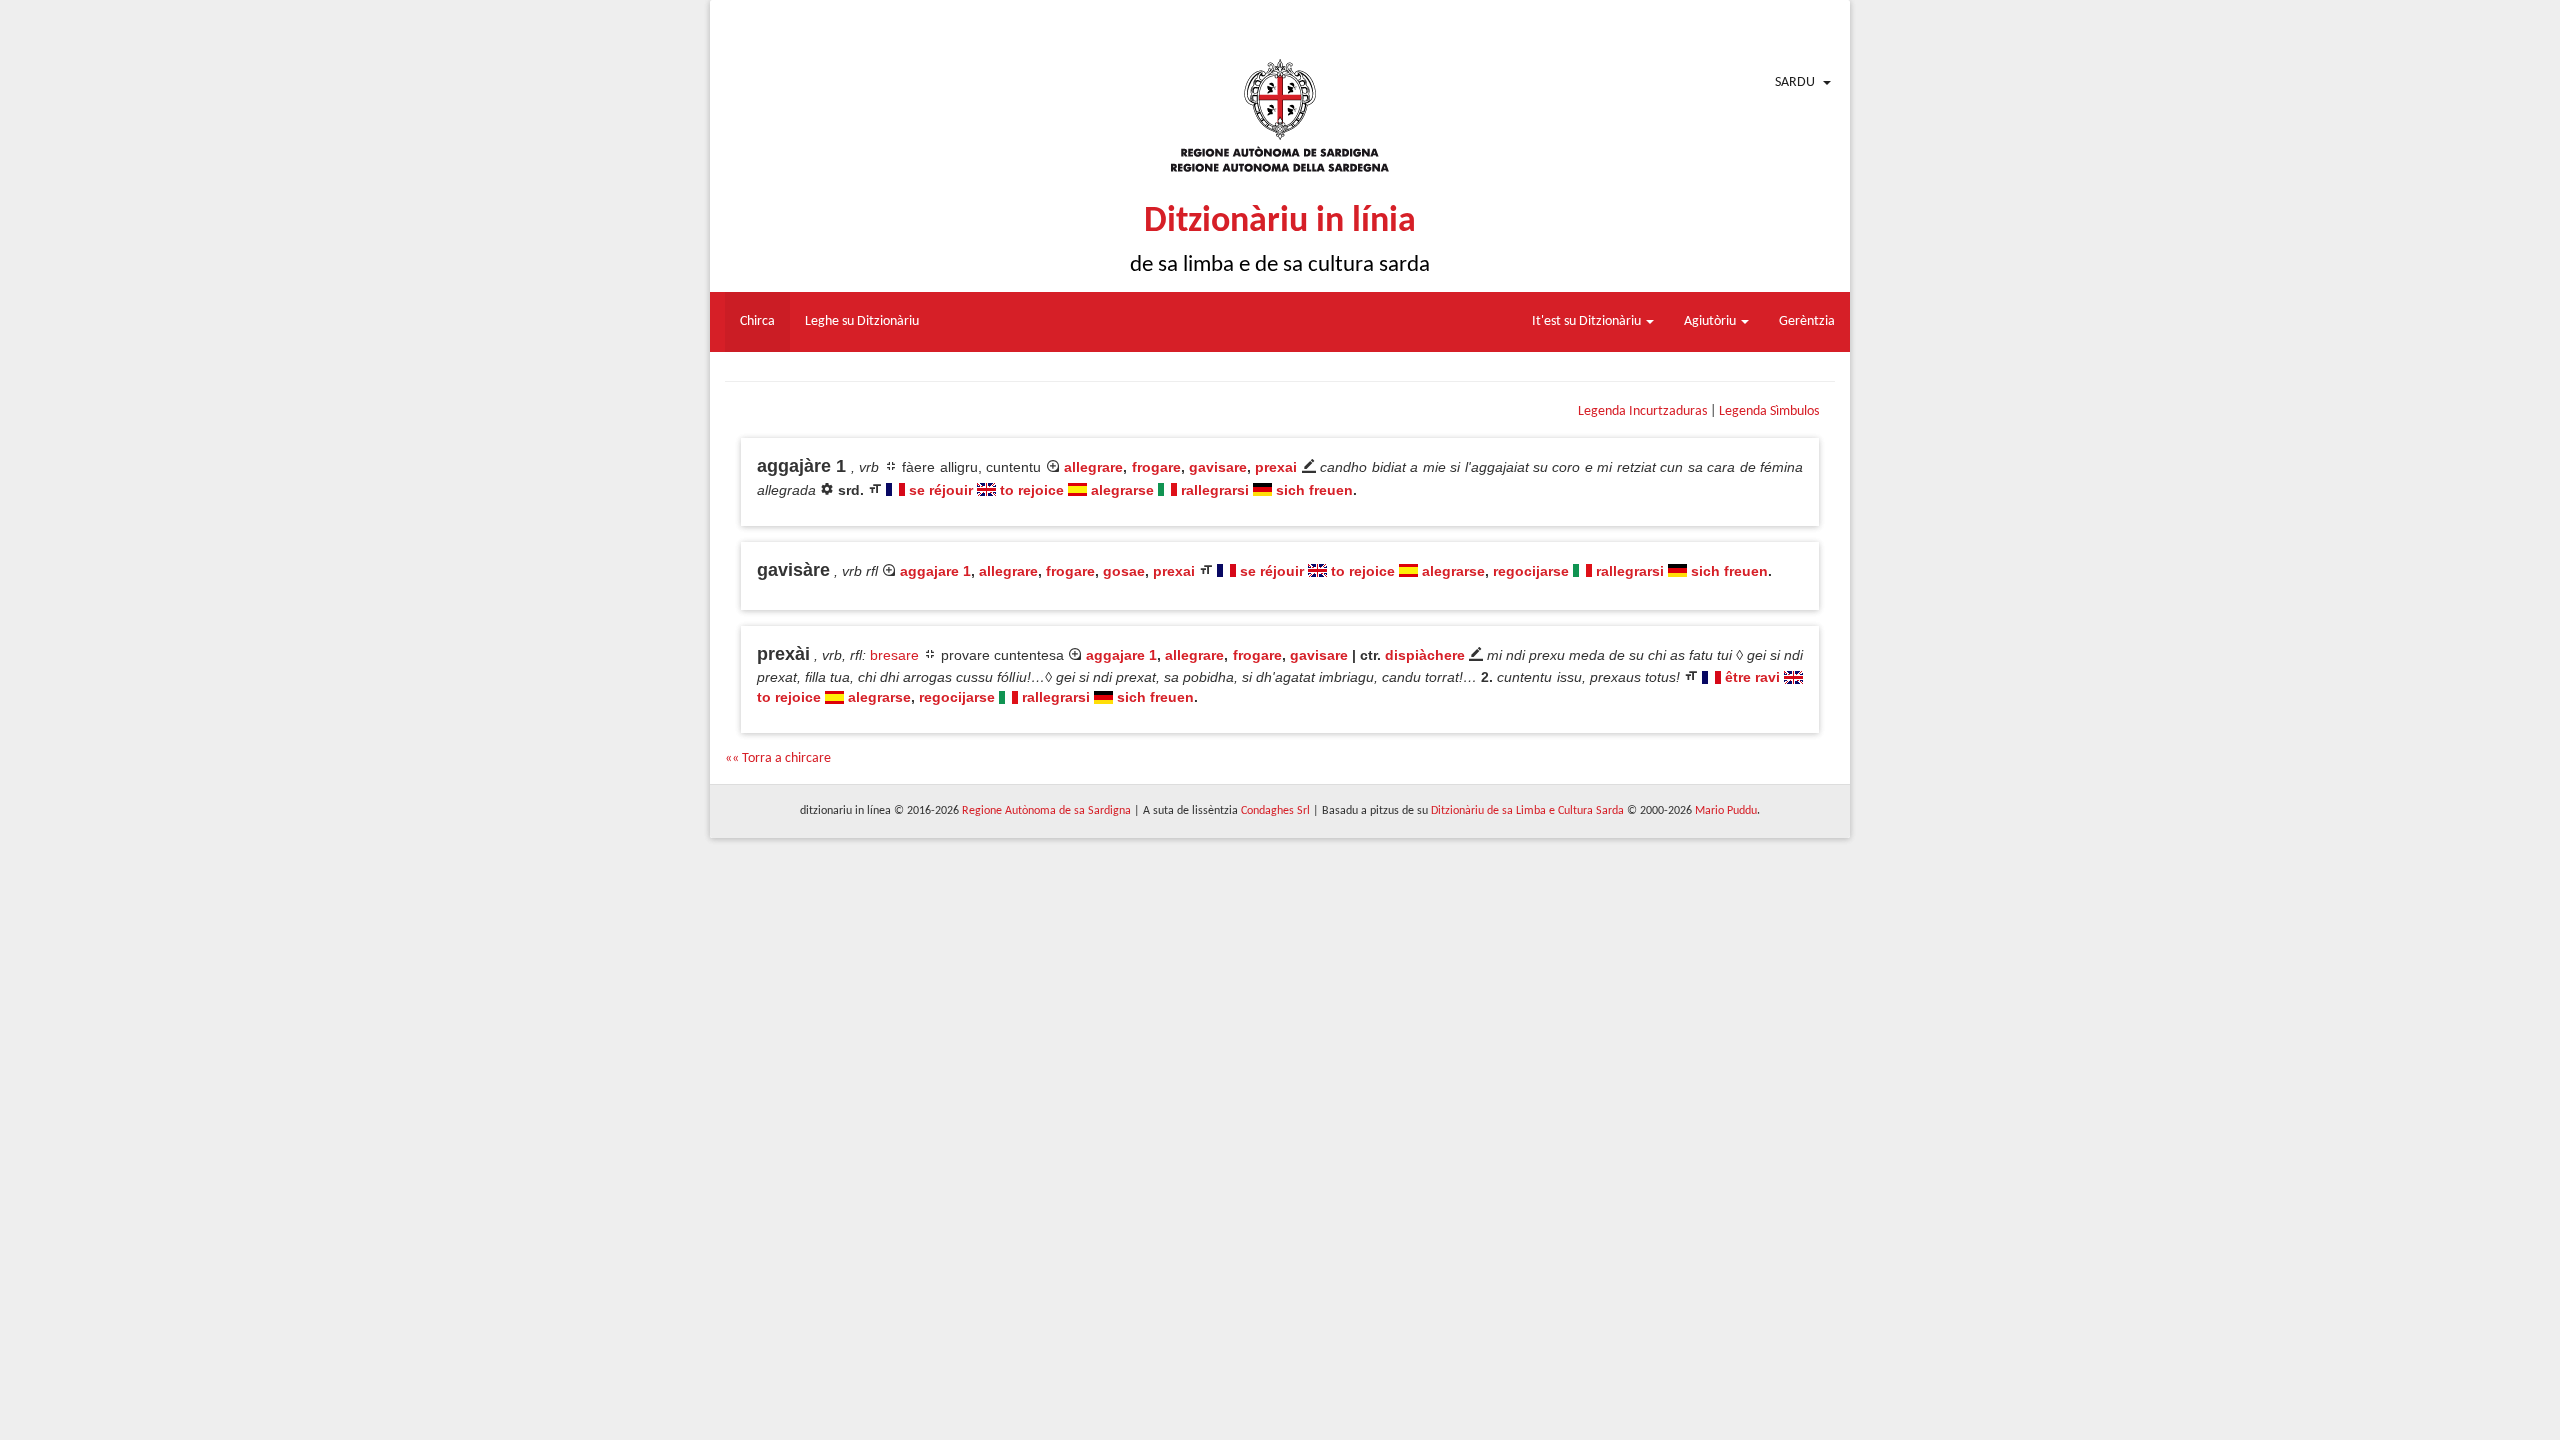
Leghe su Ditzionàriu (862, 321)
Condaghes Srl (1275, 811)
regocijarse (1531, 571)
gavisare (1218, 467)
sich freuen (1314, 490)
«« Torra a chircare (778, 758)
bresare (894, 655)
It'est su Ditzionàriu (1588, 321)
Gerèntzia (1807, 321)
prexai (1276, 467)
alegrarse (1122, 490)
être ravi (1752, 677)
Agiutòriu (1711, 321)
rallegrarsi (1215, 490)
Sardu (1795, 82)
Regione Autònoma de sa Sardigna (1046, 811)
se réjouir (941, 490)
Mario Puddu (1726, 811)
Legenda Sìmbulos (1769, 411)
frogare (1156, 467)
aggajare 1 (935, 571)
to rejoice (1032, 490)
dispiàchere (1425, 655)
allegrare (1093, 467)
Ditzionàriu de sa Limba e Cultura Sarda (1527, 811)
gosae (1124, 571)
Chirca (757, 321)
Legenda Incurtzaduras (1642, 411)
